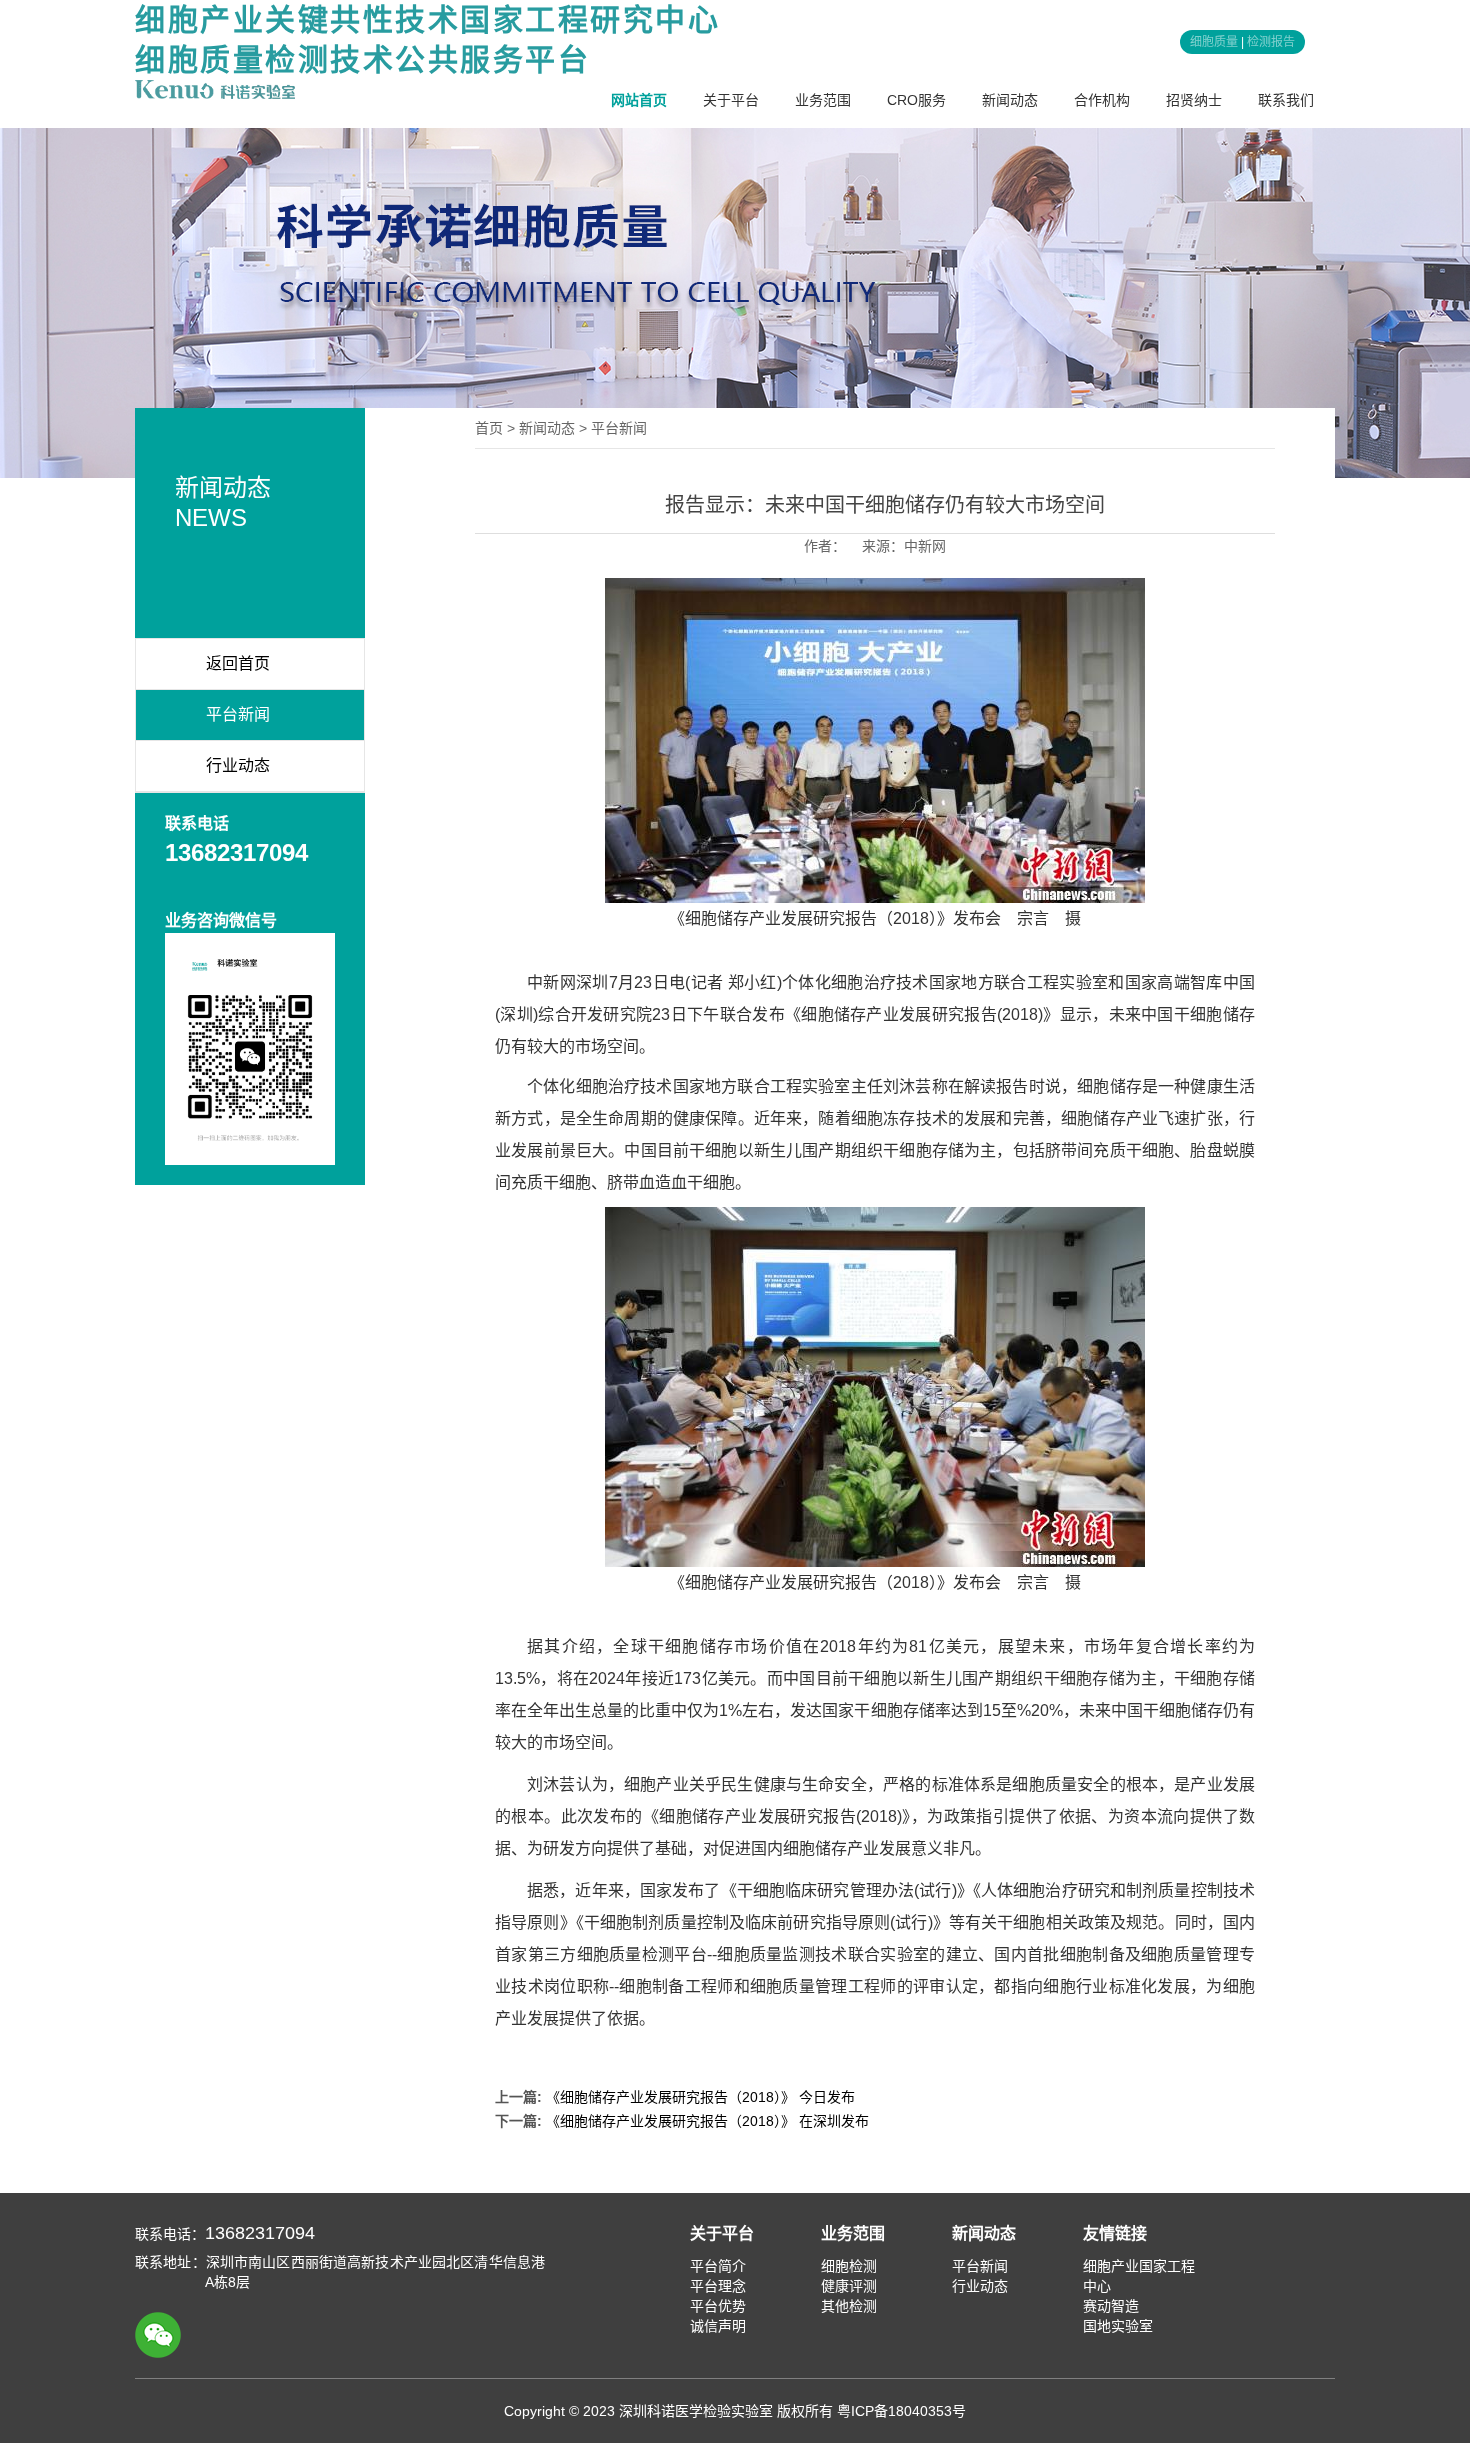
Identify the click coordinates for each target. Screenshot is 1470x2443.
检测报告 (1271, 42)
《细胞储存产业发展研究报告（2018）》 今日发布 (700, 2097)
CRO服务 (916, 100)
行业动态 (238, 765)
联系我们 (1286, 100)
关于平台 (731, 100)
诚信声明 (718, 2326)
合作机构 (1102, 100)
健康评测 (849, 2286)
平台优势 (718, 2306)
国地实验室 (1118, 2326)
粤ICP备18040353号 (901, 2411)
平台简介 (718, 2266)
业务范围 (823, 100)
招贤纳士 (1194, 100)
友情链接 (1115, 2233)
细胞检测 (849, 2266)
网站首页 (639, 100)
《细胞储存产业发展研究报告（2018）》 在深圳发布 (707, 2121)
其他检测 (849, 2306)
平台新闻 (238, 714)
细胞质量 (1214, 42)
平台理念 (718, 2286)
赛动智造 (1111, 2306)
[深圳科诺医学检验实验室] (215, 89)
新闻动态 (1010, 100)
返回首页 (238, 663)
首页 (489, 428)
